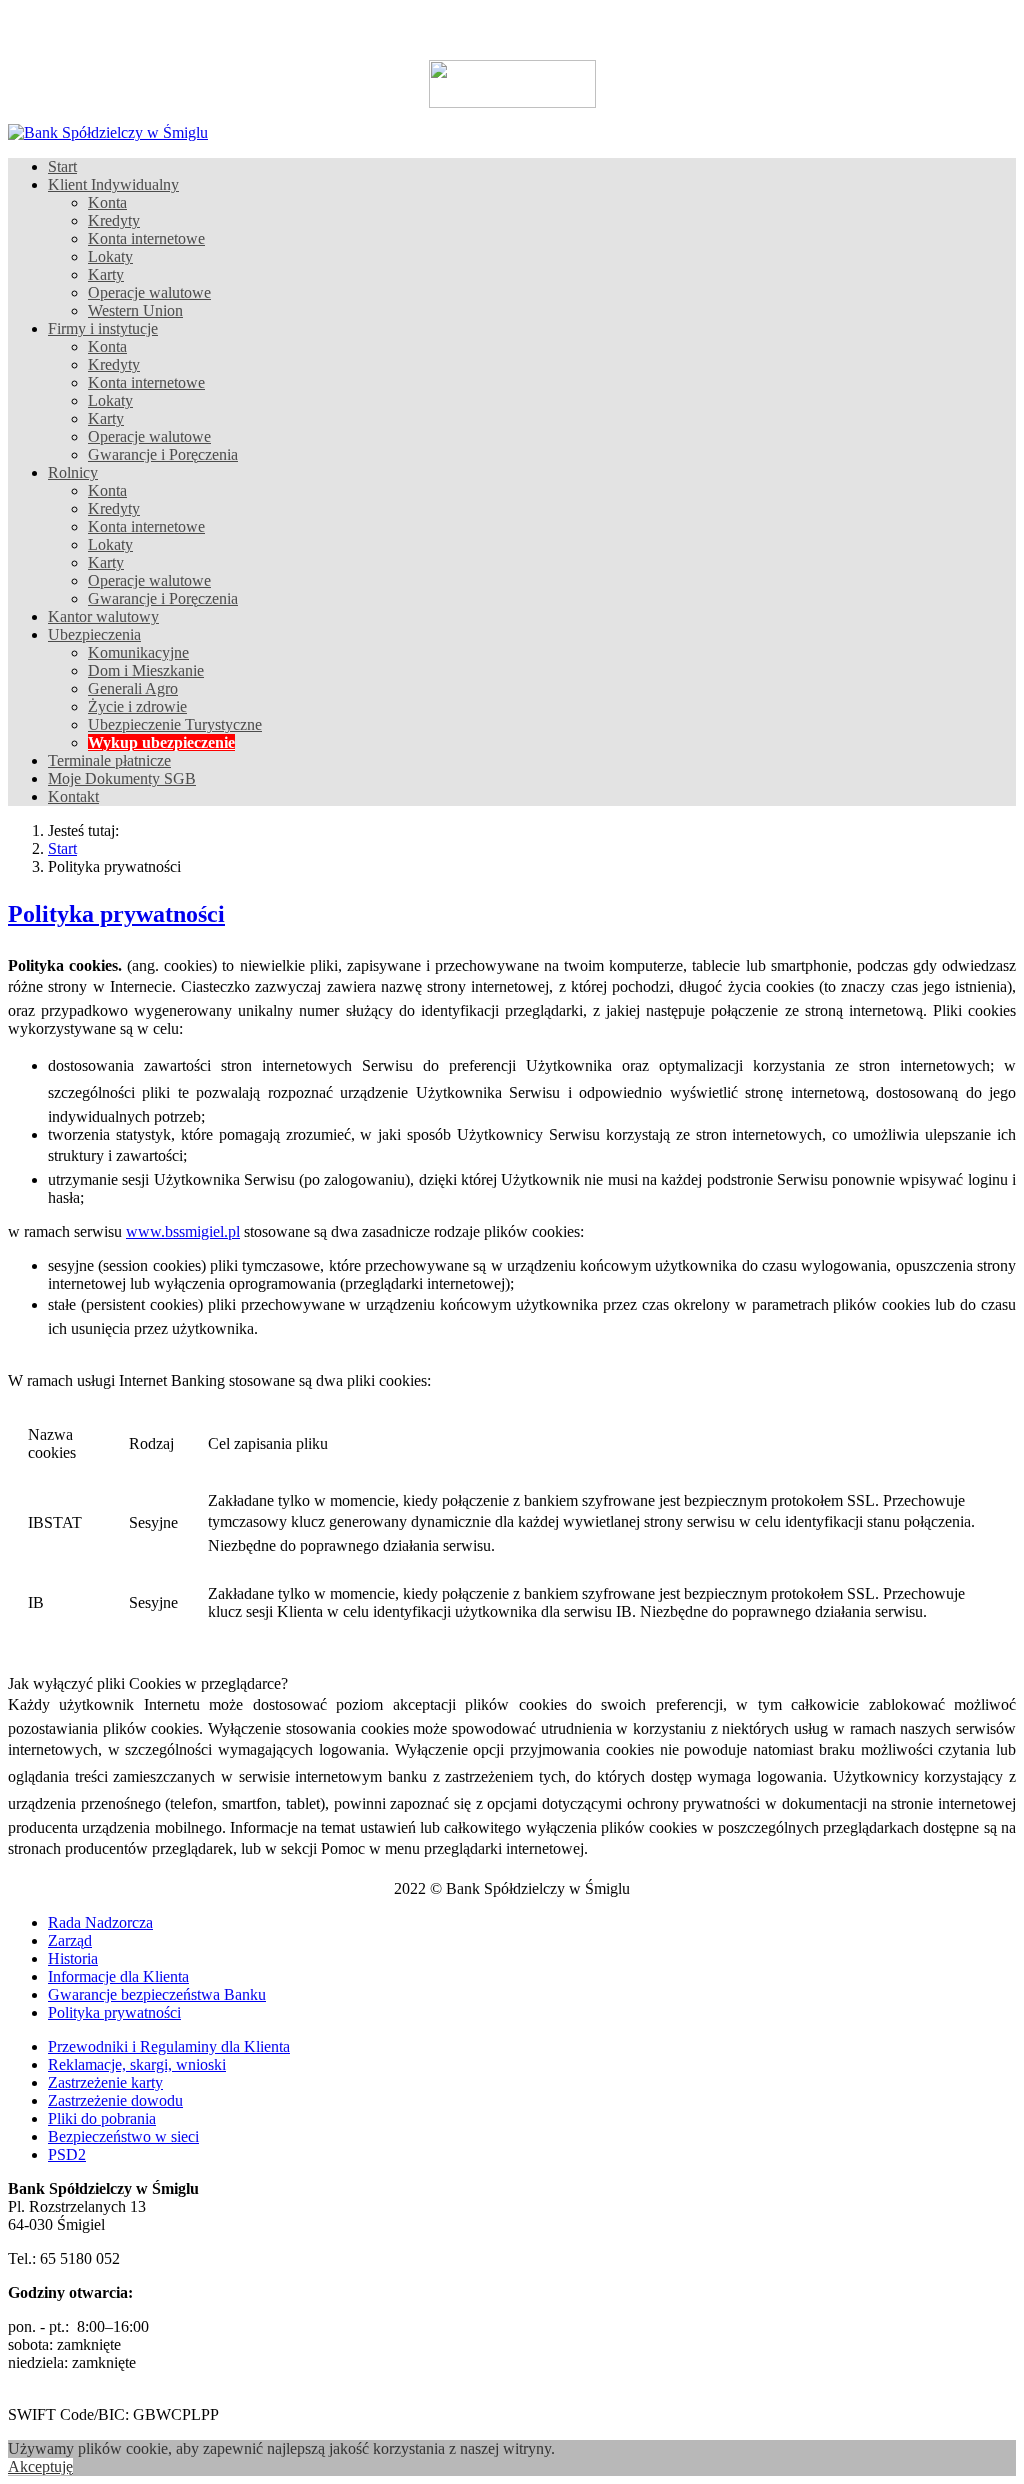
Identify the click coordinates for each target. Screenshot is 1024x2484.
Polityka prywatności (114, 2012)
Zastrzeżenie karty (105, 2082)
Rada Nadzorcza (100, 1922)
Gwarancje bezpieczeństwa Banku (157, 1994)
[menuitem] (62, 166)
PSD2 (67, 2154)
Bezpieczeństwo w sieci (123, 2136)
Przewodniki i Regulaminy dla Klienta (169, 2046)
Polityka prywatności (116, 914)
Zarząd (70, 1940)
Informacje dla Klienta (118, 1976)
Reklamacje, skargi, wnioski (137, 2064)
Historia (73, 1958)
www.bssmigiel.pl (183, 1231)
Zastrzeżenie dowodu (115, 2100)
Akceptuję (40, 2466)
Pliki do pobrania (102, 2118)
